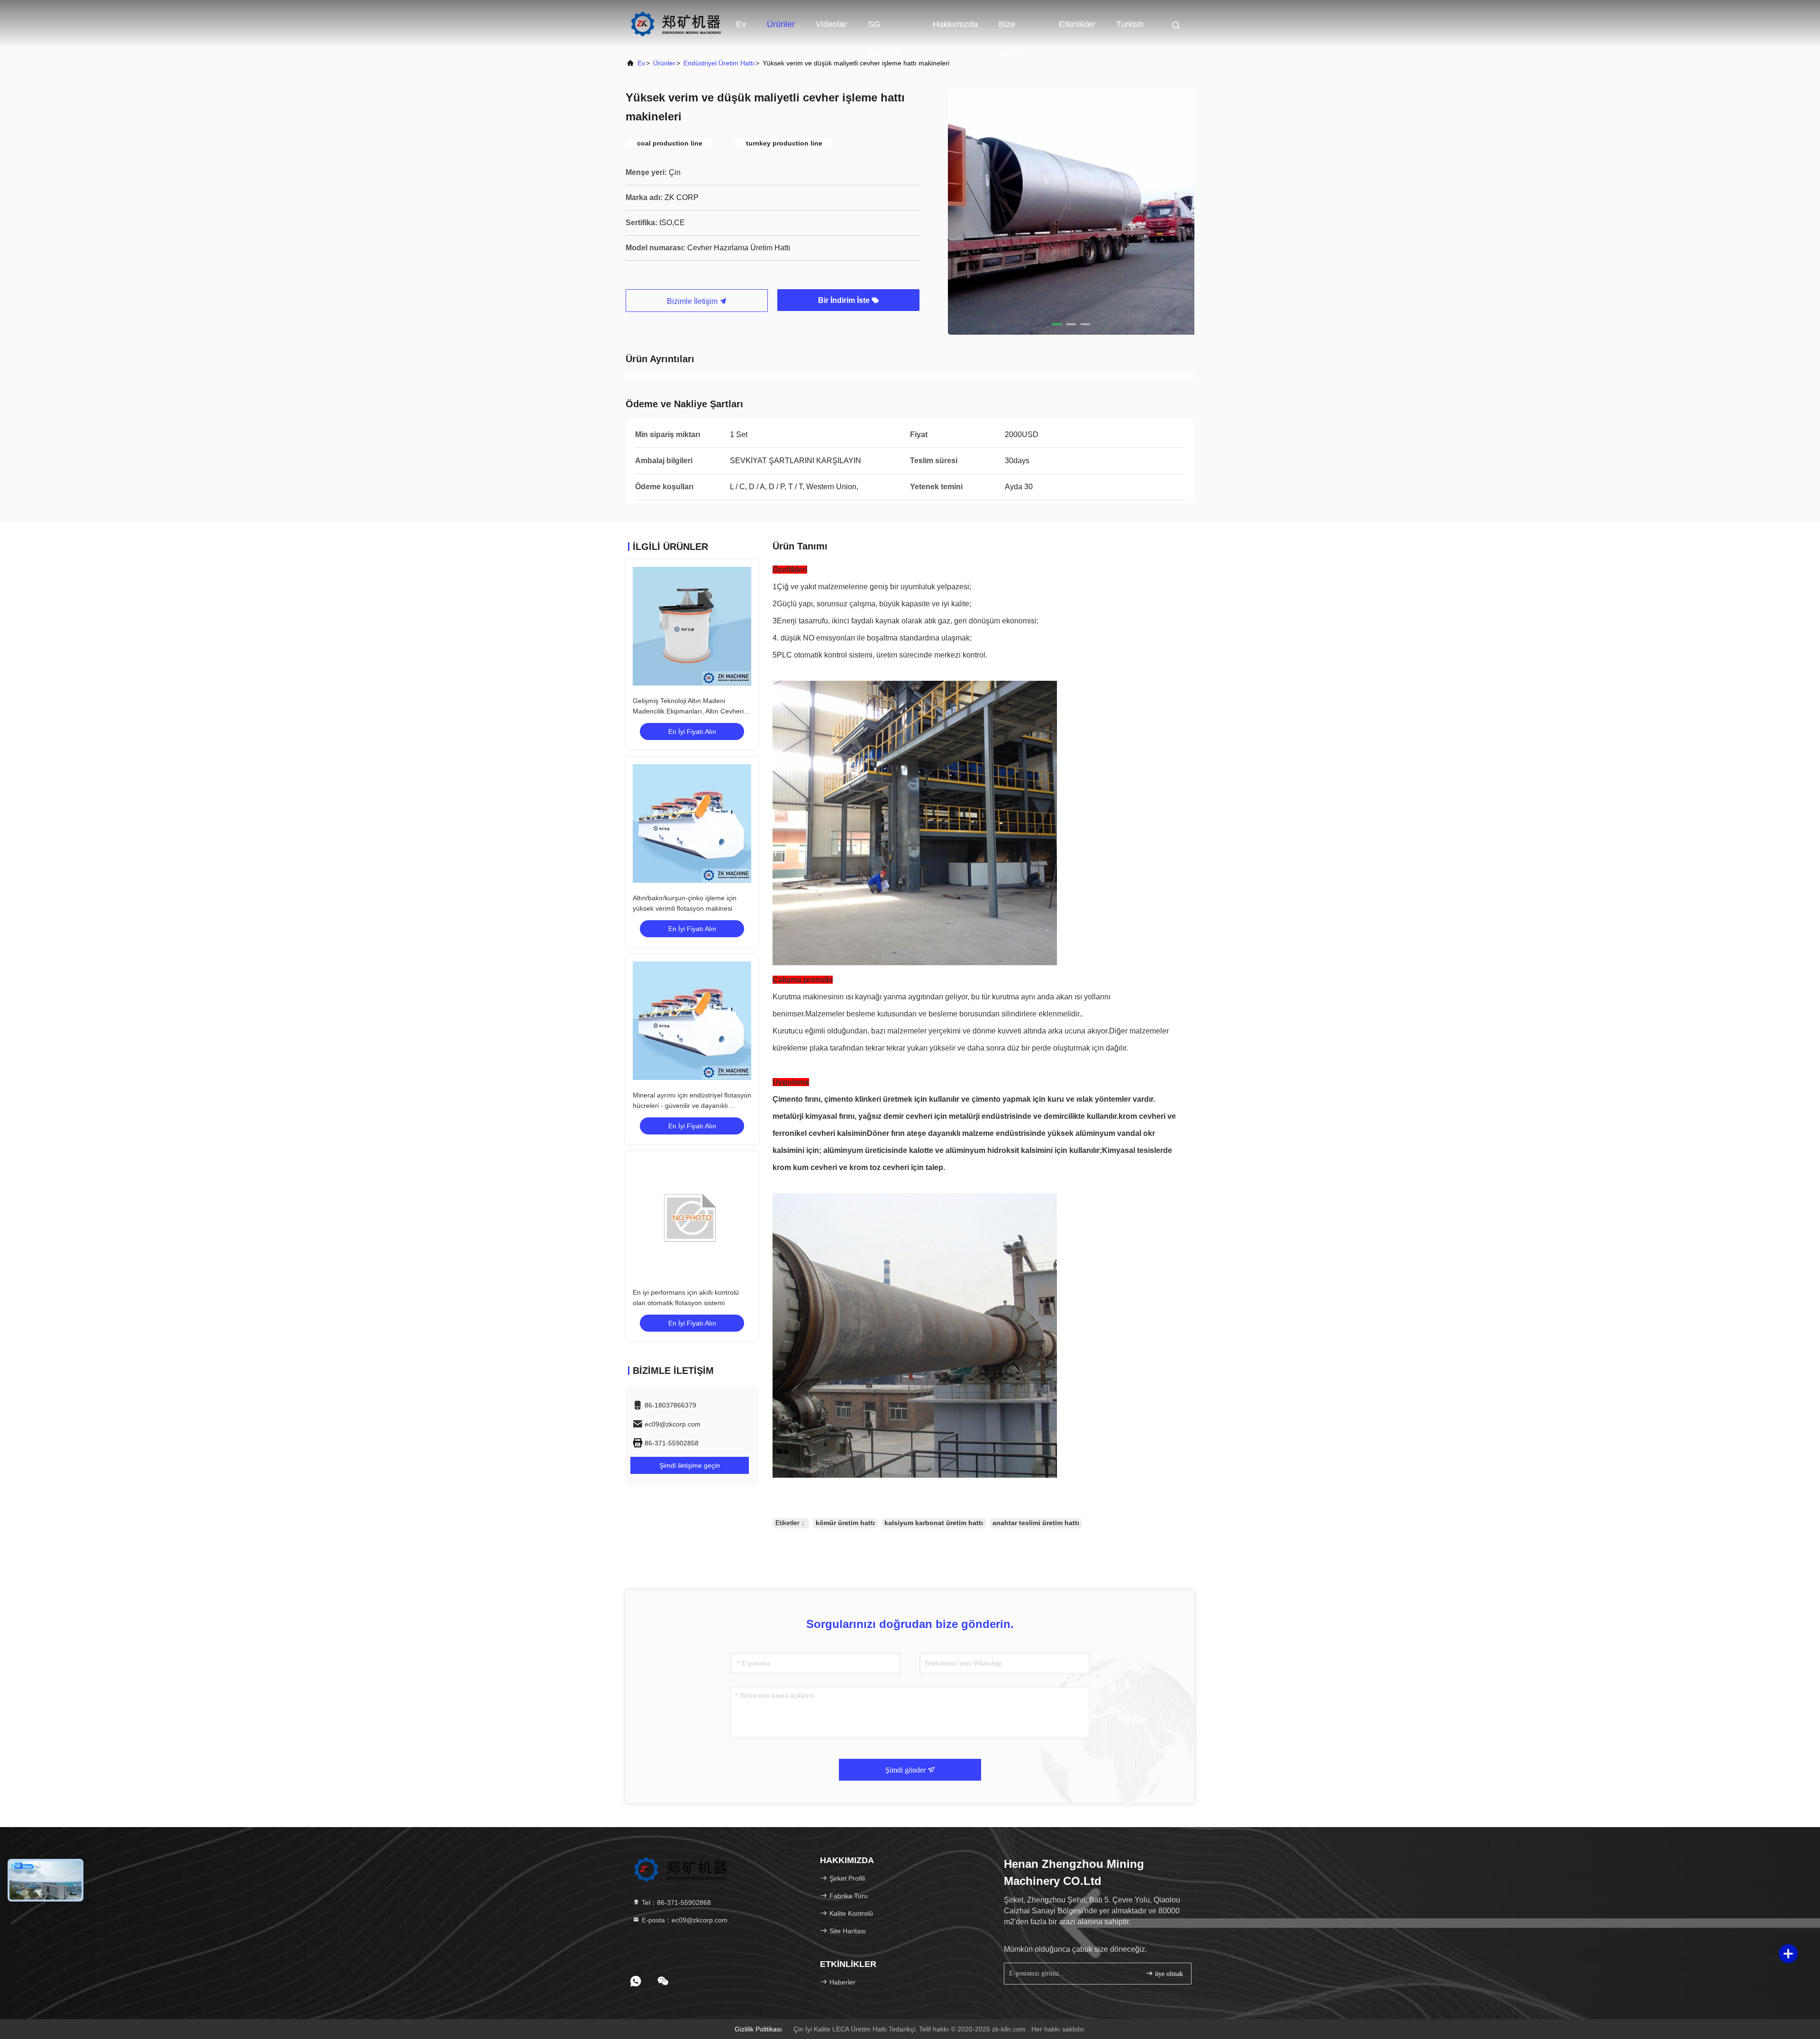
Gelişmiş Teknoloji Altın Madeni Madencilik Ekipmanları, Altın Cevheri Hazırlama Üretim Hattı (688, 711)
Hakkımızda (955, 24)
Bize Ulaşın (1011, 29)
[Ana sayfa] (676, 24)
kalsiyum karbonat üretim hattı (934, 1523)
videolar (831, 24)
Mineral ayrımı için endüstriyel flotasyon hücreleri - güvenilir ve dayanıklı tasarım (692, 1106)
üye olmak (1168, 1974)
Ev (741, 24)
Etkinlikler (1077, 24)
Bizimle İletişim (693, 301)
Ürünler (781, 24)
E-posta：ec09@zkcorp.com (684, 1920)
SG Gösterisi (885, 29)
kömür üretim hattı (845, 1523)
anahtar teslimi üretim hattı (1036, 1523)
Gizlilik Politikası (758, 2029)
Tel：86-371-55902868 (675, 1902)
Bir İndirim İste (845, 300)
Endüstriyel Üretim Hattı (719, 63)
